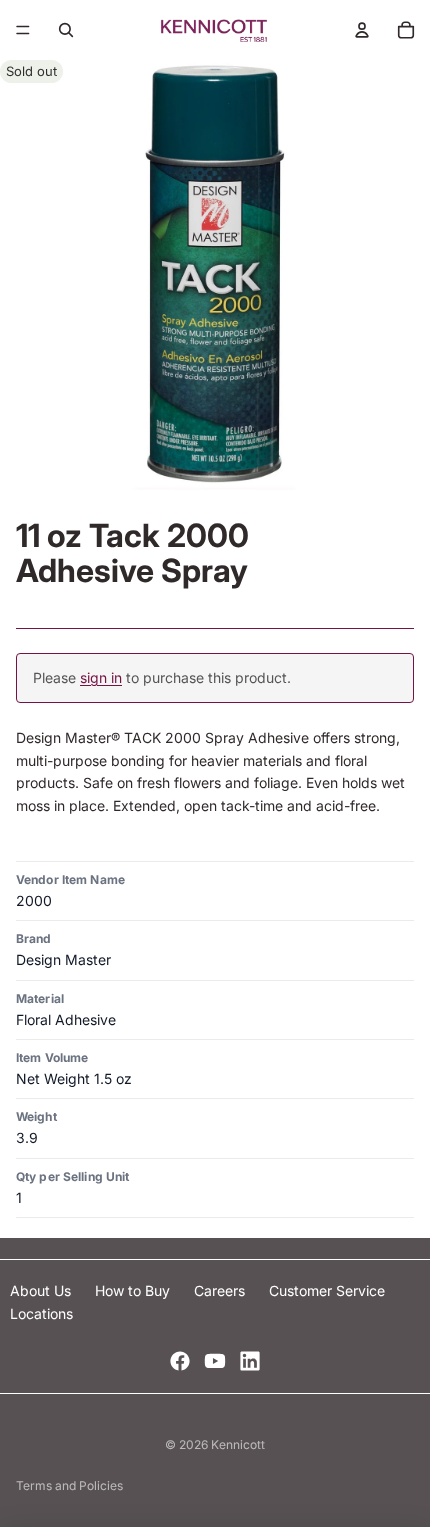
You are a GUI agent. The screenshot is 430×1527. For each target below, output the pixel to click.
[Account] (362, 30)
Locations (41, 1313)
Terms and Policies (69, 1485)
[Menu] (23, 30)
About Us (42, 1290)
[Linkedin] (250, 1361)
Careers (221, 1290)
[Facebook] (180, 1361)
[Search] (66, 30)
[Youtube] (215, 1361)
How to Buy (134, 1290)
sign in (101, 677)
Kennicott (238, 1444)
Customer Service (327, 1290)
